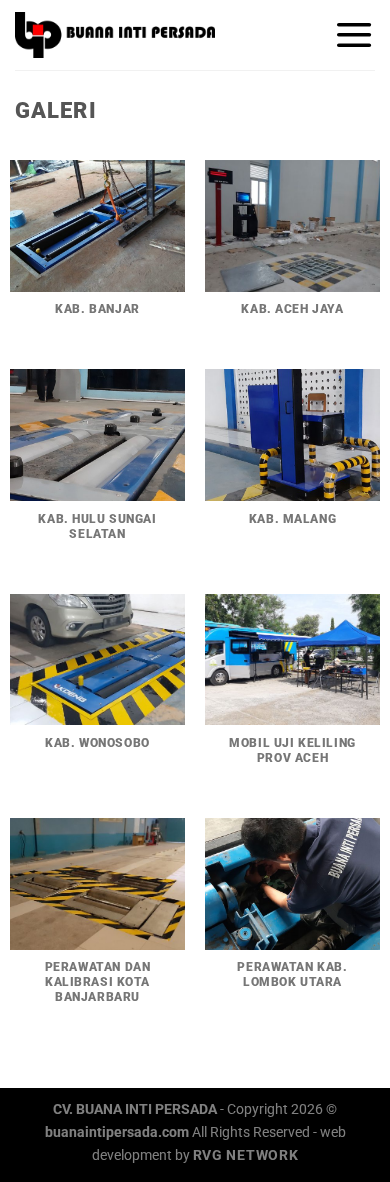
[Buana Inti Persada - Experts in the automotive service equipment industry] (115, 35)
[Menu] (354, 34)
